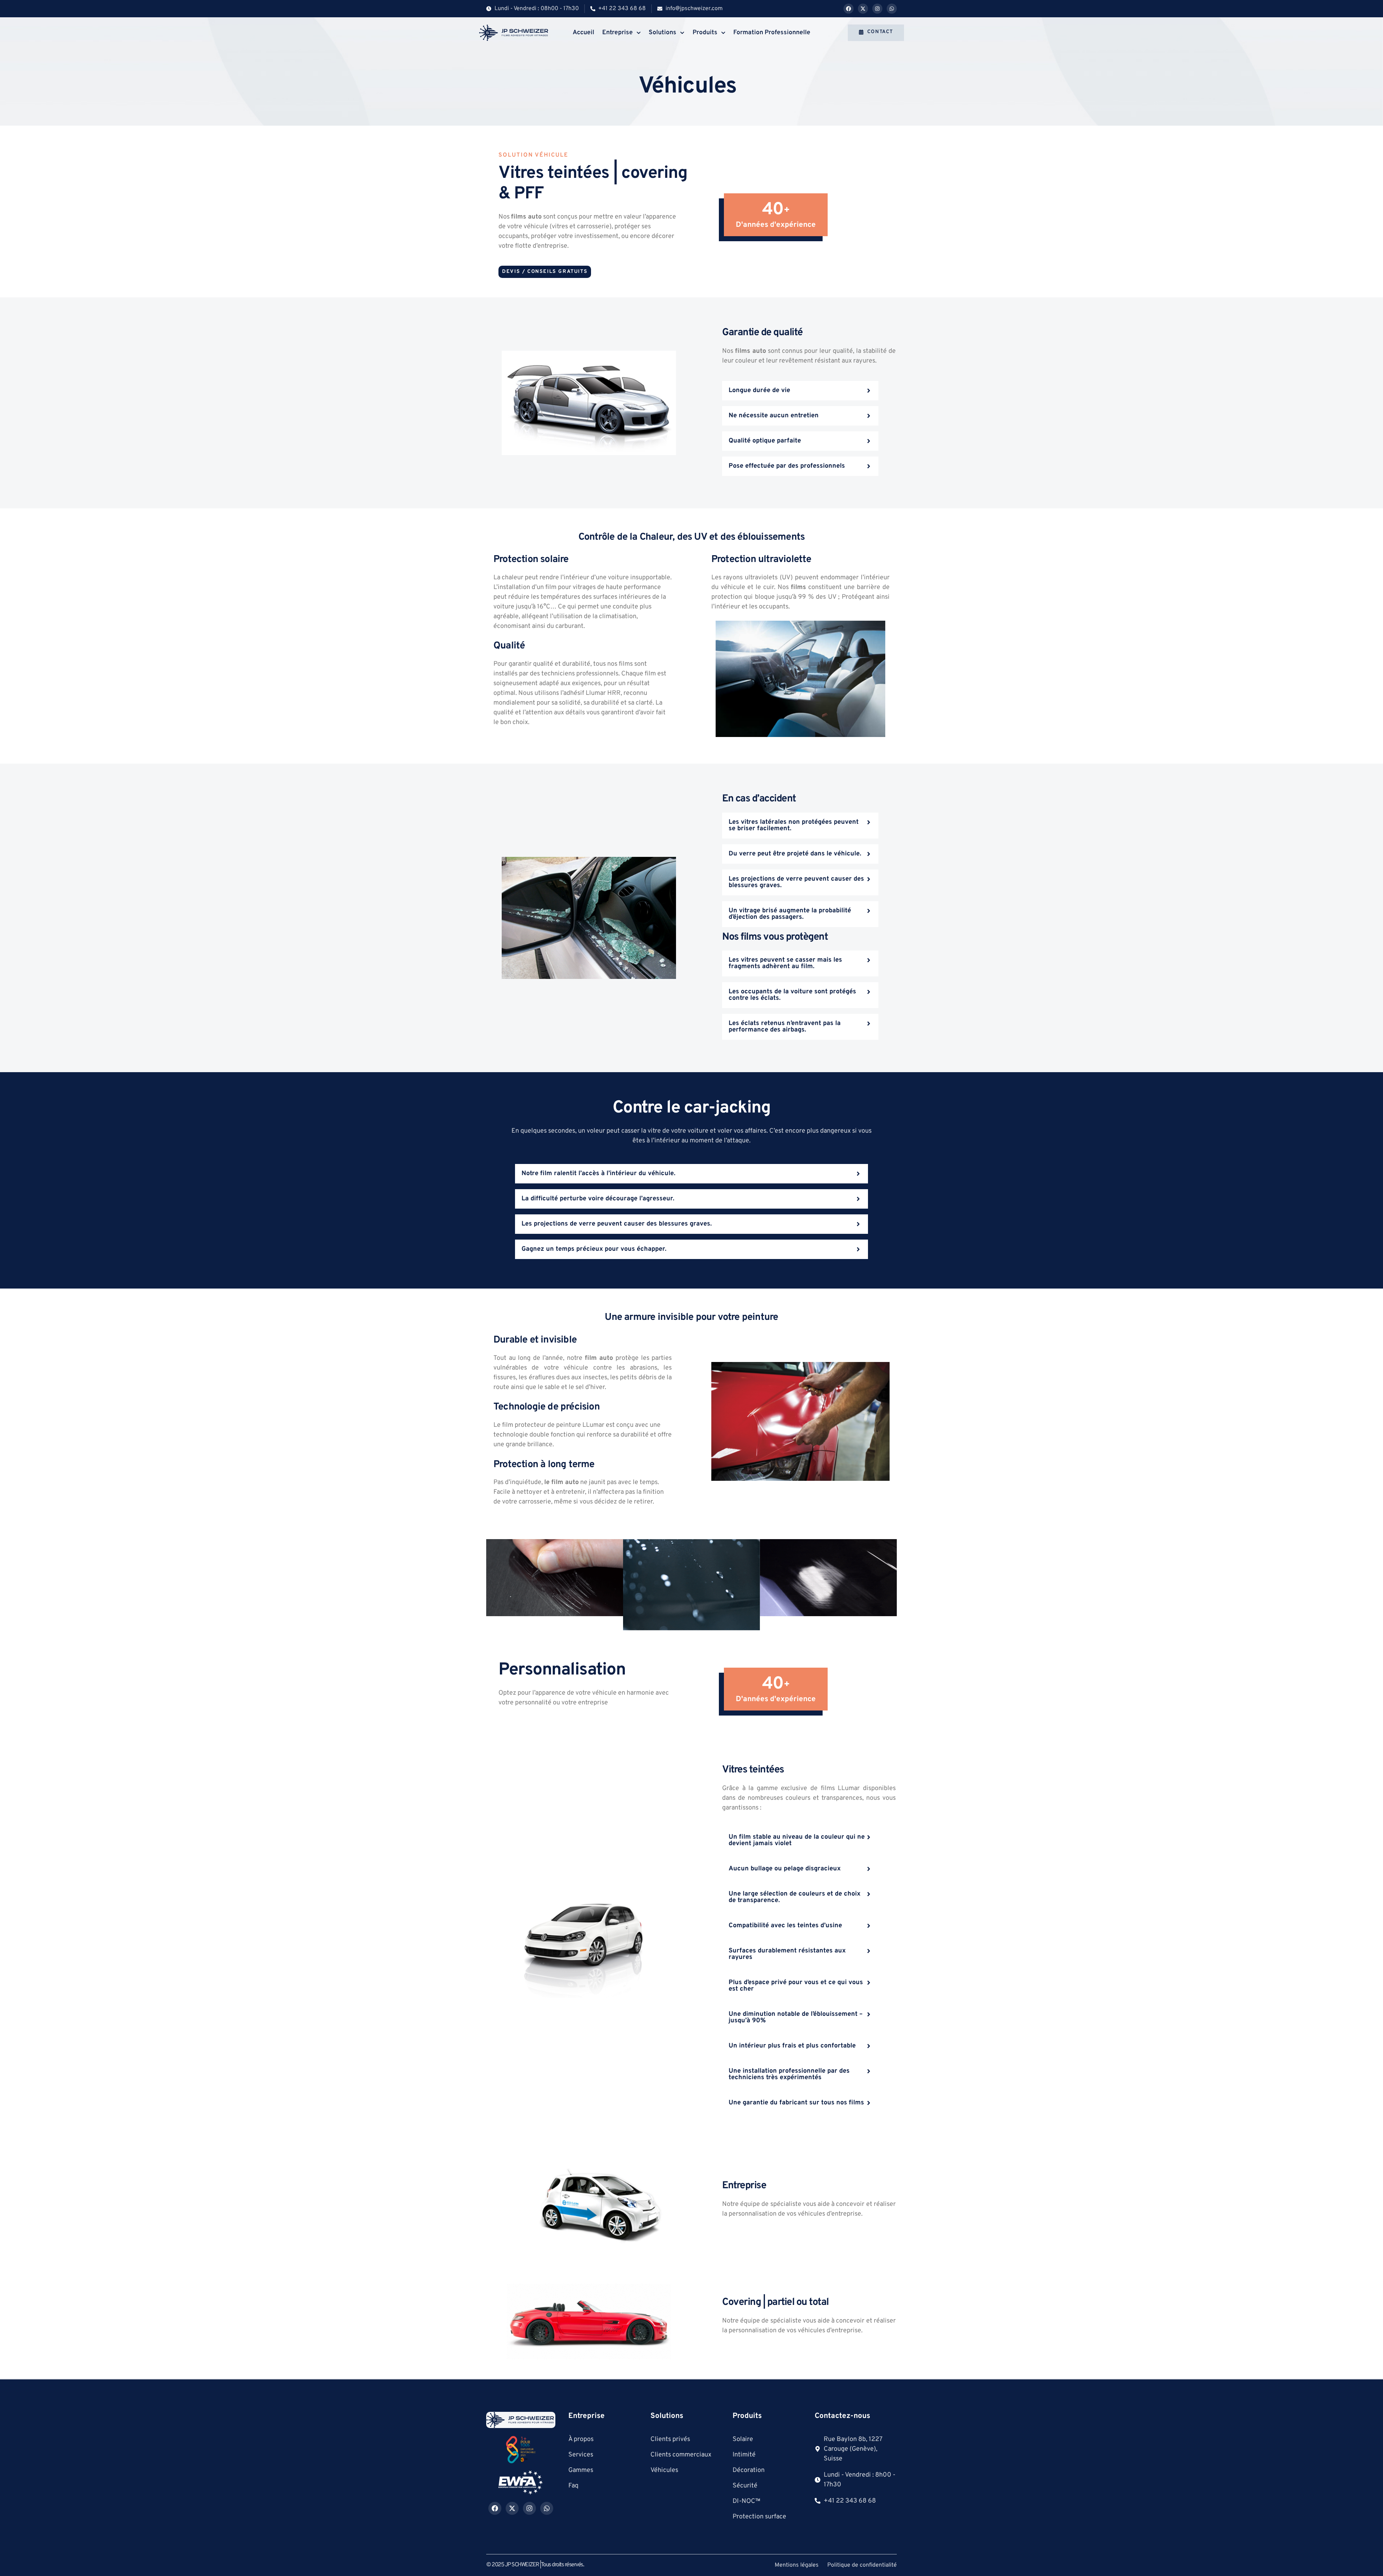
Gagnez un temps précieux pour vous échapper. (594, 1249)
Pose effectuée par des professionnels (787, 466)
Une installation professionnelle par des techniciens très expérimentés (789, 2074)
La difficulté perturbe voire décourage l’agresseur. (598, 1199)
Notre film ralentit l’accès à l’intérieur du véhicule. (598, 1174)
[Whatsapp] (892, 9)
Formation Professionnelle (772, 33)
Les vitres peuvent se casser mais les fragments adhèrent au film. (785, 963)
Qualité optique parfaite (765, 441)
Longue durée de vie (759, 390)
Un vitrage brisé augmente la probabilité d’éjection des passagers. (790, 914)
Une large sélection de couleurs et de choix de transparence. (795, 1897)
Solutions (663, 33)
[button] (800, 391)
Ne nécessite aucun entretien (774, 416)
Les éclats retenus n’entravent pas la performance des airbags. (785, 1027)
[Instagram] (877, 9)
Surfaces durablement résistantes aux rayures (787, 1954)
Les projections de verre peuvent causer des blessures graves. (796, 882)
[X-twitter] (863, 9)
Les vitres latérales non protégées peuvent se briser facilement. (794, 825)
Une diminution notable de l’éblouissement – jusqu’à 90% (796, 2017)
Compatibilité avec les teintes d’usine (785, 1926)
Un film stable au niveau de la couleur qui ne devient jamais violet (797, 1840)
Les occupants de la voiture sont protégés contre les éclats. (792, 995)
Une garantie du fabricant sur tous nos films (796, 2103)
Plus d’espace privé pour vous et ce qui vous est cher (796, 1986)
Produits (705, 33)
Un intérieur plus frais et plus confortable (792, 2046)
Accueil (583, 33)
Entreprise (617, 33)
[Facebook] (849, 9)
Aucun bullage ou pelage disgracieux (785, 1869)
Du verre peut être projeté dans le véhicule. (795, 854)
